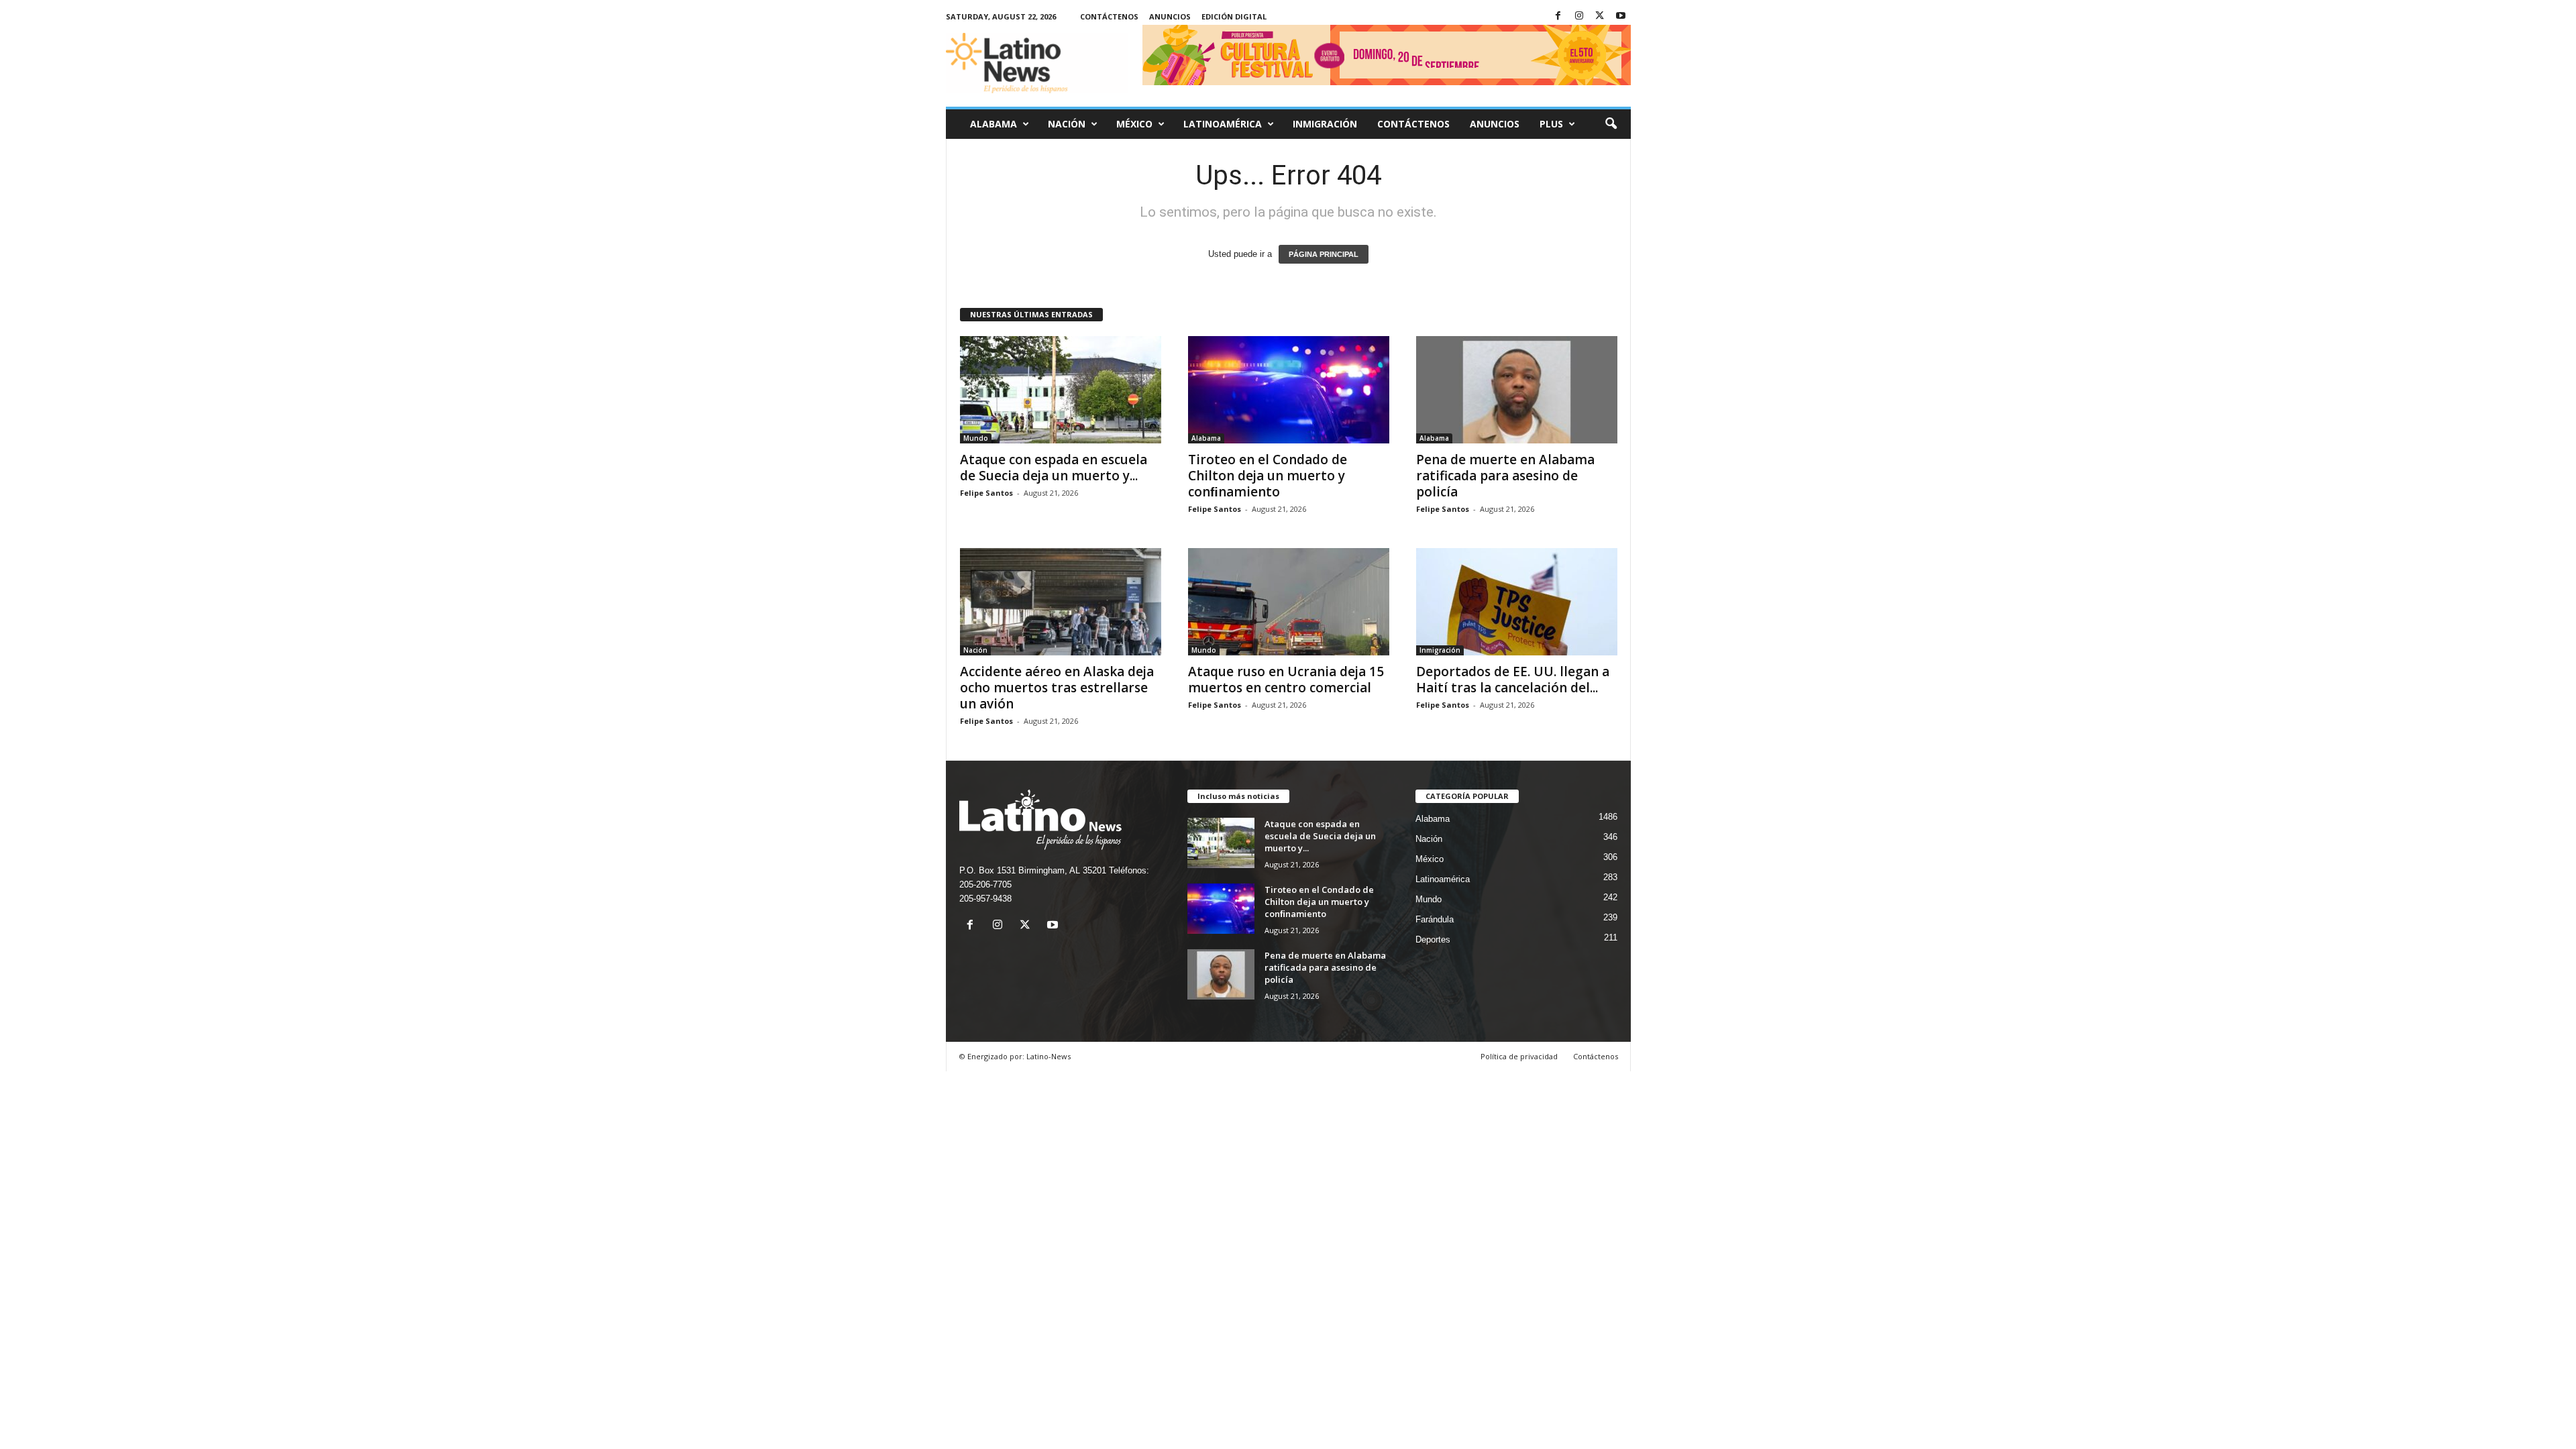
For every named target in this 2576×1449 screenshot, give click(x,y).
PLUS (1551, 124)
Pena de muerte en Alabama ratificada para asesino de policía (1505, 476)
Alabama (994, 124)
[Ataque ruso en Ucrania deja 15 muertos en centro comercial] (1289, 602)
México (1134, 124)
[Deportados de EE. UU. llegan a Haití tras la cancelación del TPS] (1517, 602)
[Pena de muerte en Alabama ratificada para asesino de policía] (1517, 390)
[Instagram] (1579, 16)
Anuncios (1170, 16)
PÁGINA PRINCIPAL (1324, 254)
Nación (1067, 124)
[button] (1611, 124)
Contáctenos (1109, 16)
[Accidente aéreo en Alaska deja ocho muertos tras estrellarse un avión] (1061, 602)
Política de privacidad (1519, 1056)
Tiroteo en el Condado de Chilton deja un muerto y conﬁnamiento (1268, 476)
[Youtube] (1621, 16)
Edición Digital (1234, 16)
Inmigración (1325, 124)
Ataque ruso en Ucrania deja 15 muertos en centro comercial (1286, 680)
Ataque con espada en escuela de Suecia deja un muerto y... (1054, 468)
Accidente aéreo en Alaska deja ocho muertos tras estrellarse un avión (1057, 688)
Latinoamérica (1223, 124)
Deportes (1433, 940)
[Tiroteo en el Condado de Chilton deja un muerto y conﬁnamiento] (1289, 390)
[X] (1600, 16)
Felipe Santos (986, 493)
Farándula (1435, 919)
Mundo (976, 438)
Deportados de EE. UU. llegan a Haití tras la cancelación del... (1513, 680)
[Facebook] (1558, 16)
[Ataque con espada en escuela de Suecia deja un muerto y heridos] (1061, 390)
